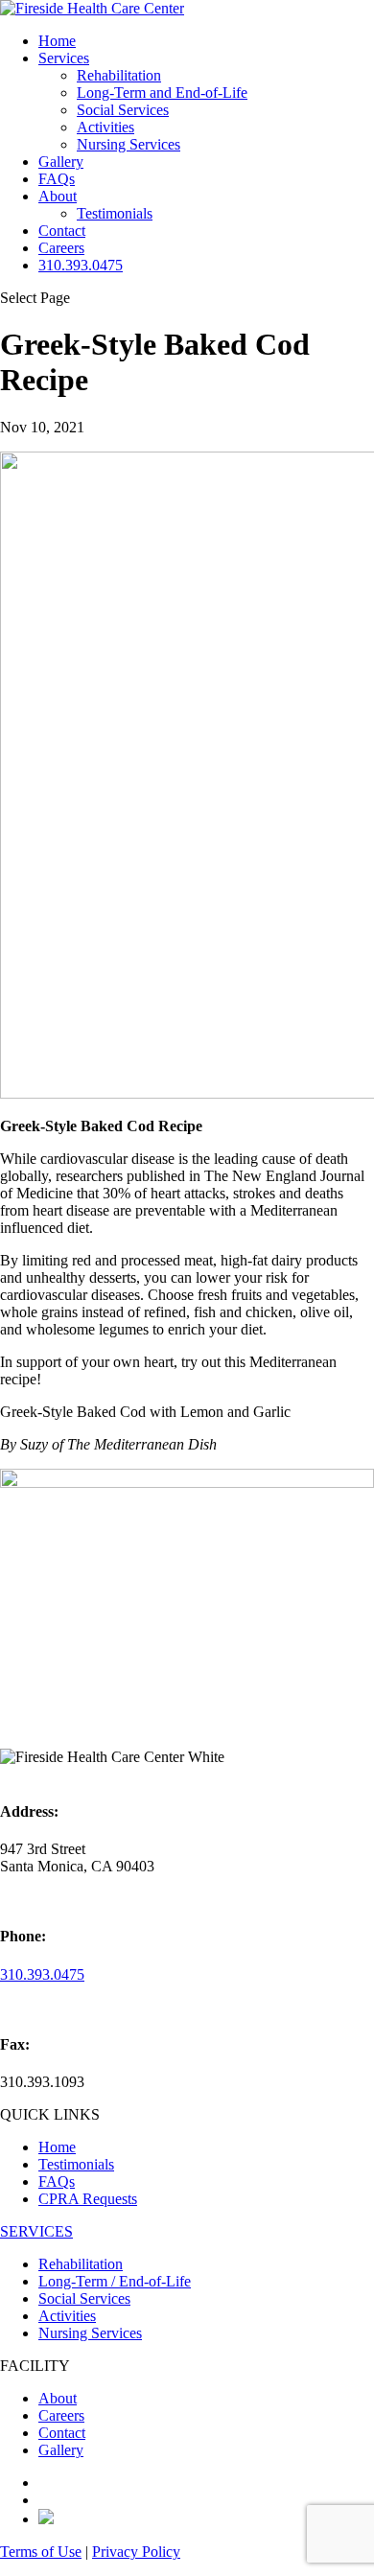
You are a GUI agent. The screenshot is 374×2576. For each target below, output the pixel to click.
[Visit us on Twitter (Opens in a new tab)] (46, 2519)
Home (57, 41)
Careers (61, 248)
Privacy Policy (136, 2552)
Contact (62, 231)
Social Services (123, 110)
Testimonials (115, 213)
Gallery (61, 162)
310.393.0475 (81, 265)
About (58, 196)
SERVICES (36, 2231)
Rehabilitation (119, 75)
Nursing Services (129, 144)
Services (64, 58)
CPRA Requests (88, 2199)
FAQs (57, 179)
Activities (105, 127)
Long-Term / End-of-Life (115, 2281)
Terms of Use (41, 2552)
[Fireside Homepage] (92, 8)
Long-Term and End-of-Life (162, 93)
